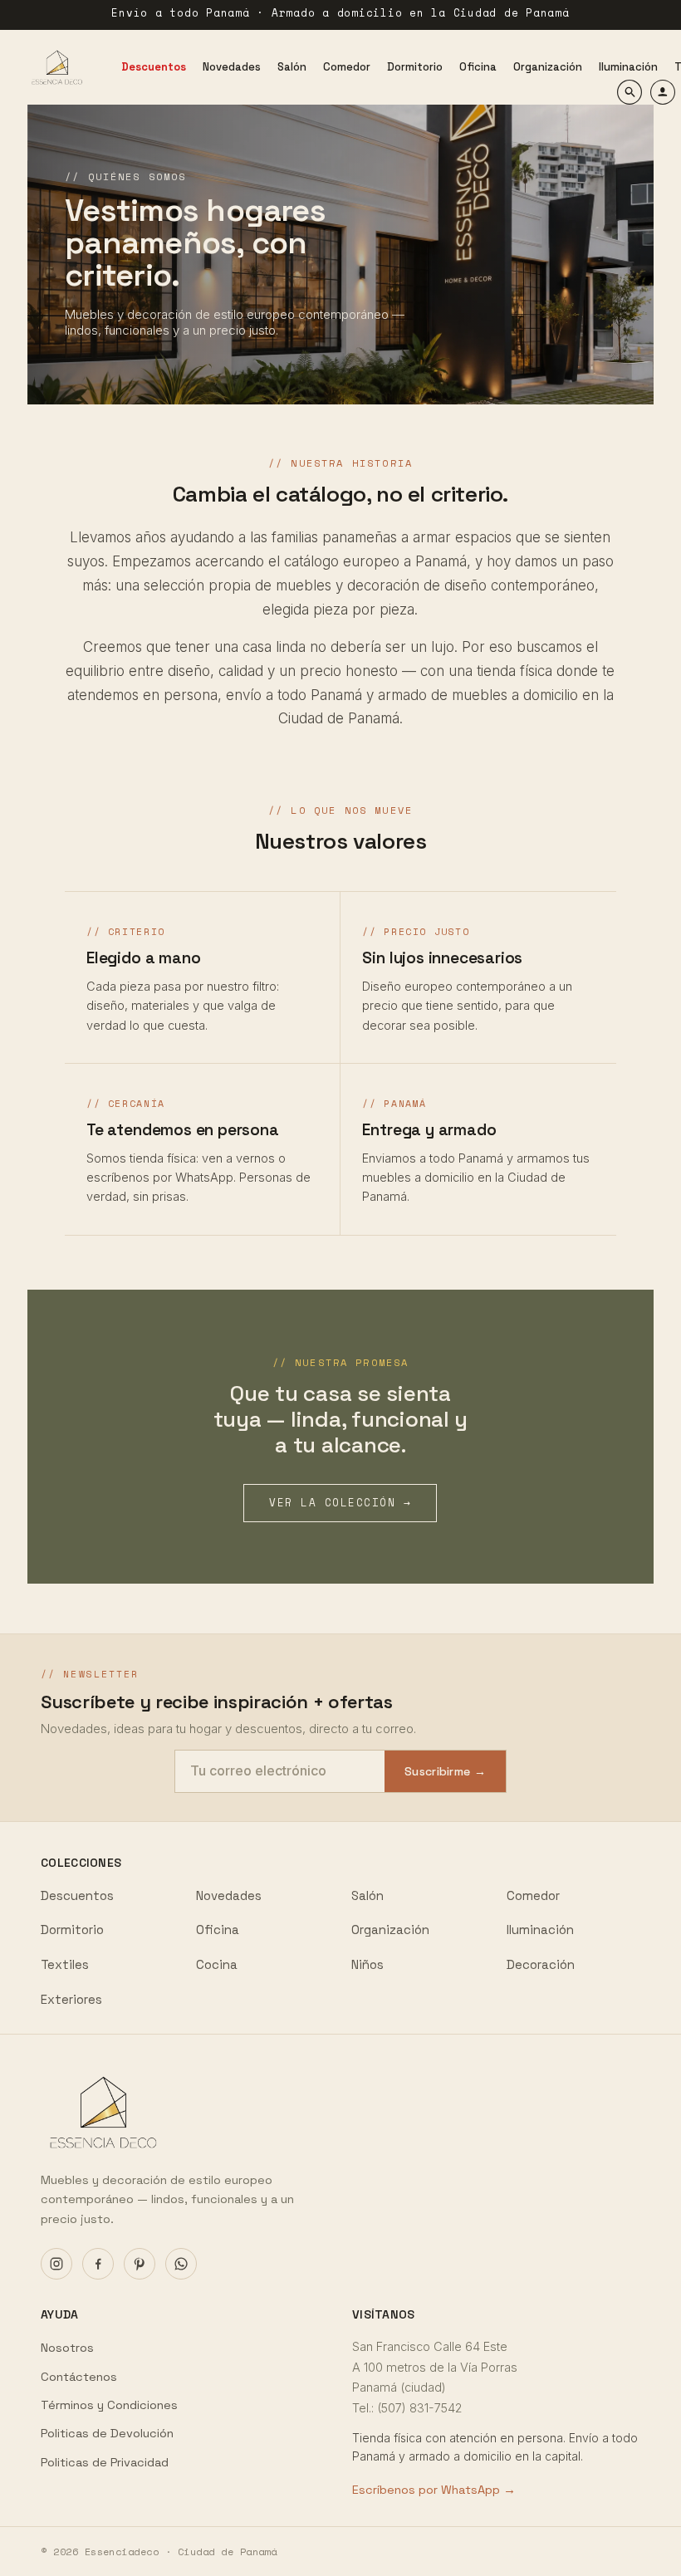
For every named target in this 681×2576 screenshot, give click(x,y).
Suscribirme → (445, 1771)
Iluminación (540, 1930)
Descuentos (77, 1895)
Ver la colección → (340, 1503)
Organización (390, 1930)
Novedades (229, 1895)
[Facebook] (98, 2264)
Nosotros (67, 2348)
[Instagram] (56, 2264)
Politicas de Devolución (107, 2433)
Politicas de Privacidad (105, 2462)
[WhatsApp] (181, 2264)
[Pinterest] (140, 2264)
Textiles (65, 1964)
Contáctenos (79, 2377)
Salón (367, 1895)
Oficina (218, 1930)
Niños (367, 1964)
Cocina (217, 1964)
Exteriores (71, 1999)
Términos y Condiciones (109, 2405)
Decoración (541, 1964)
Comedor (533, 1895)
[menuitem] (154, 67)
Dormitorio (72, 1930)
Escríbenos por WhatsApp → (434, 2490)
